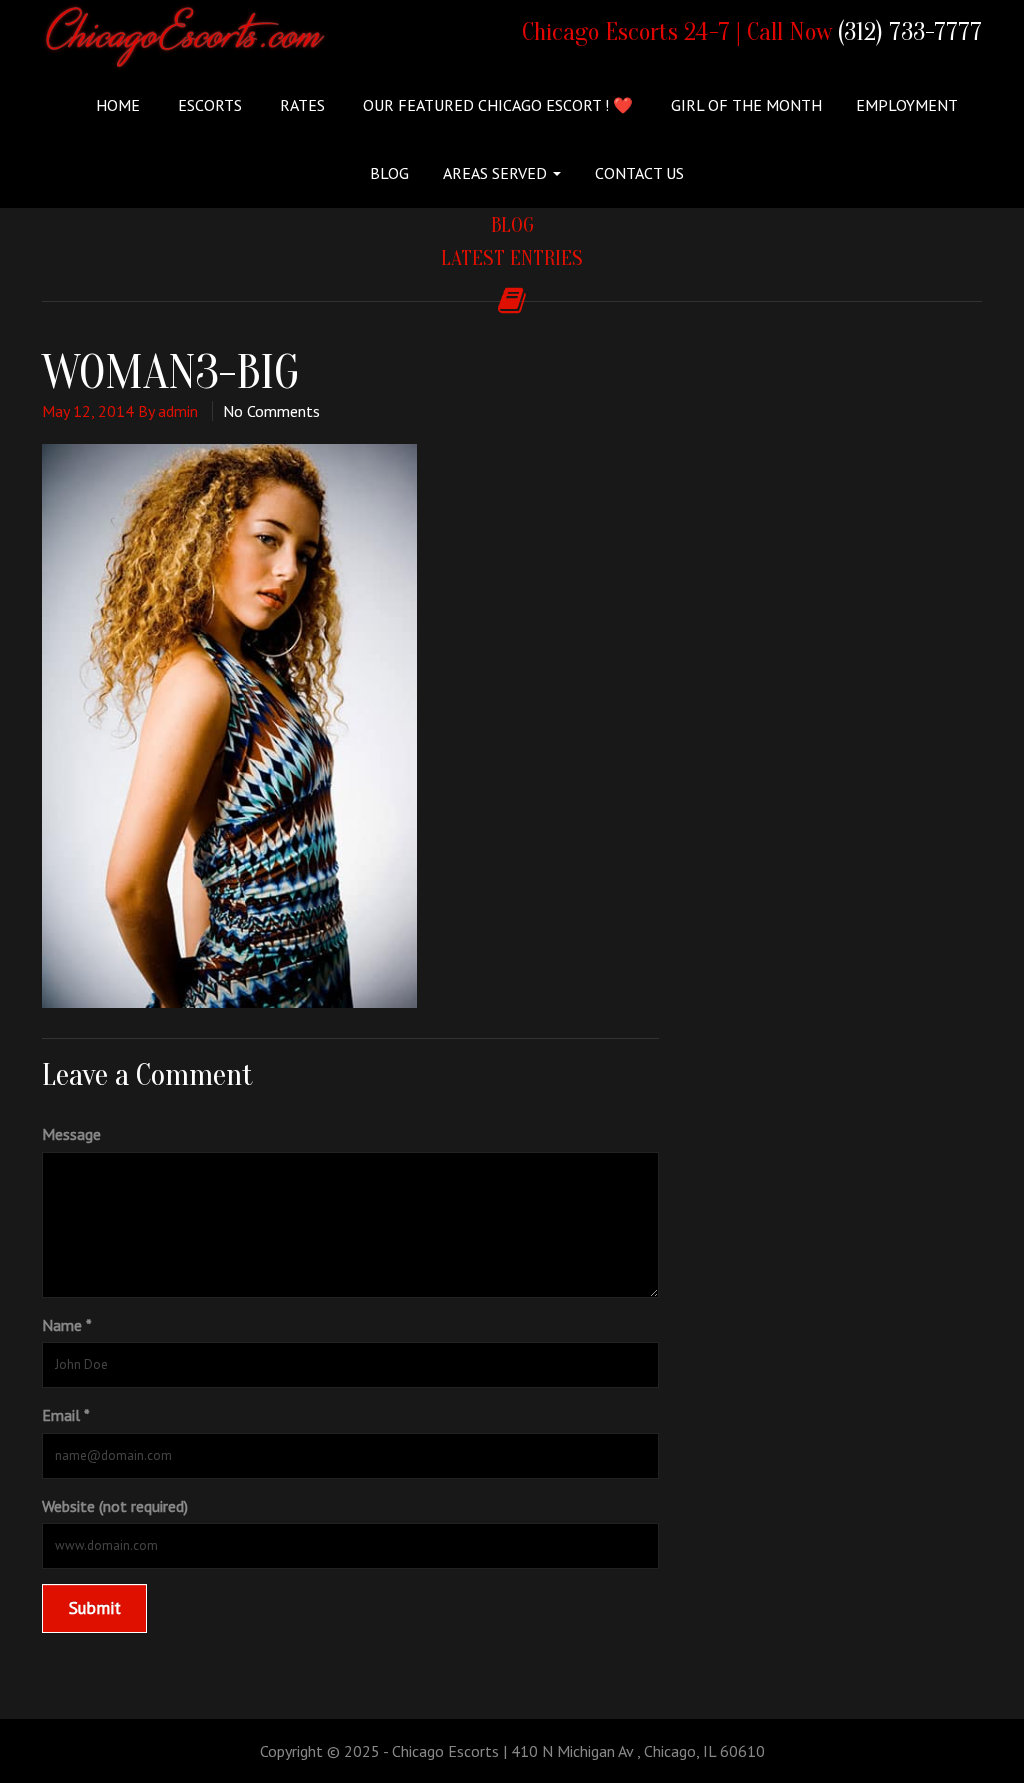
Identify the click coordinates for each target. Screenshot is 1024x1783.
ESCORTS (208, 105)
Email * (66, 1415)
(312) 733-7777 (910, 32)
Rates (300, 105)
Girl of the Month (744, 105)
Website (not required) (115, 1506)
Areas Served (497, 173)
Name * (67, 1325)
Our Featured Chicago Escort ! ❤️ (496, 105)
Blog (389, 173)
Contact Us (639, 173)
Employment (907, 105)
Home (118, 105)
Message (71, 1134)
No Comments (271, 411)
